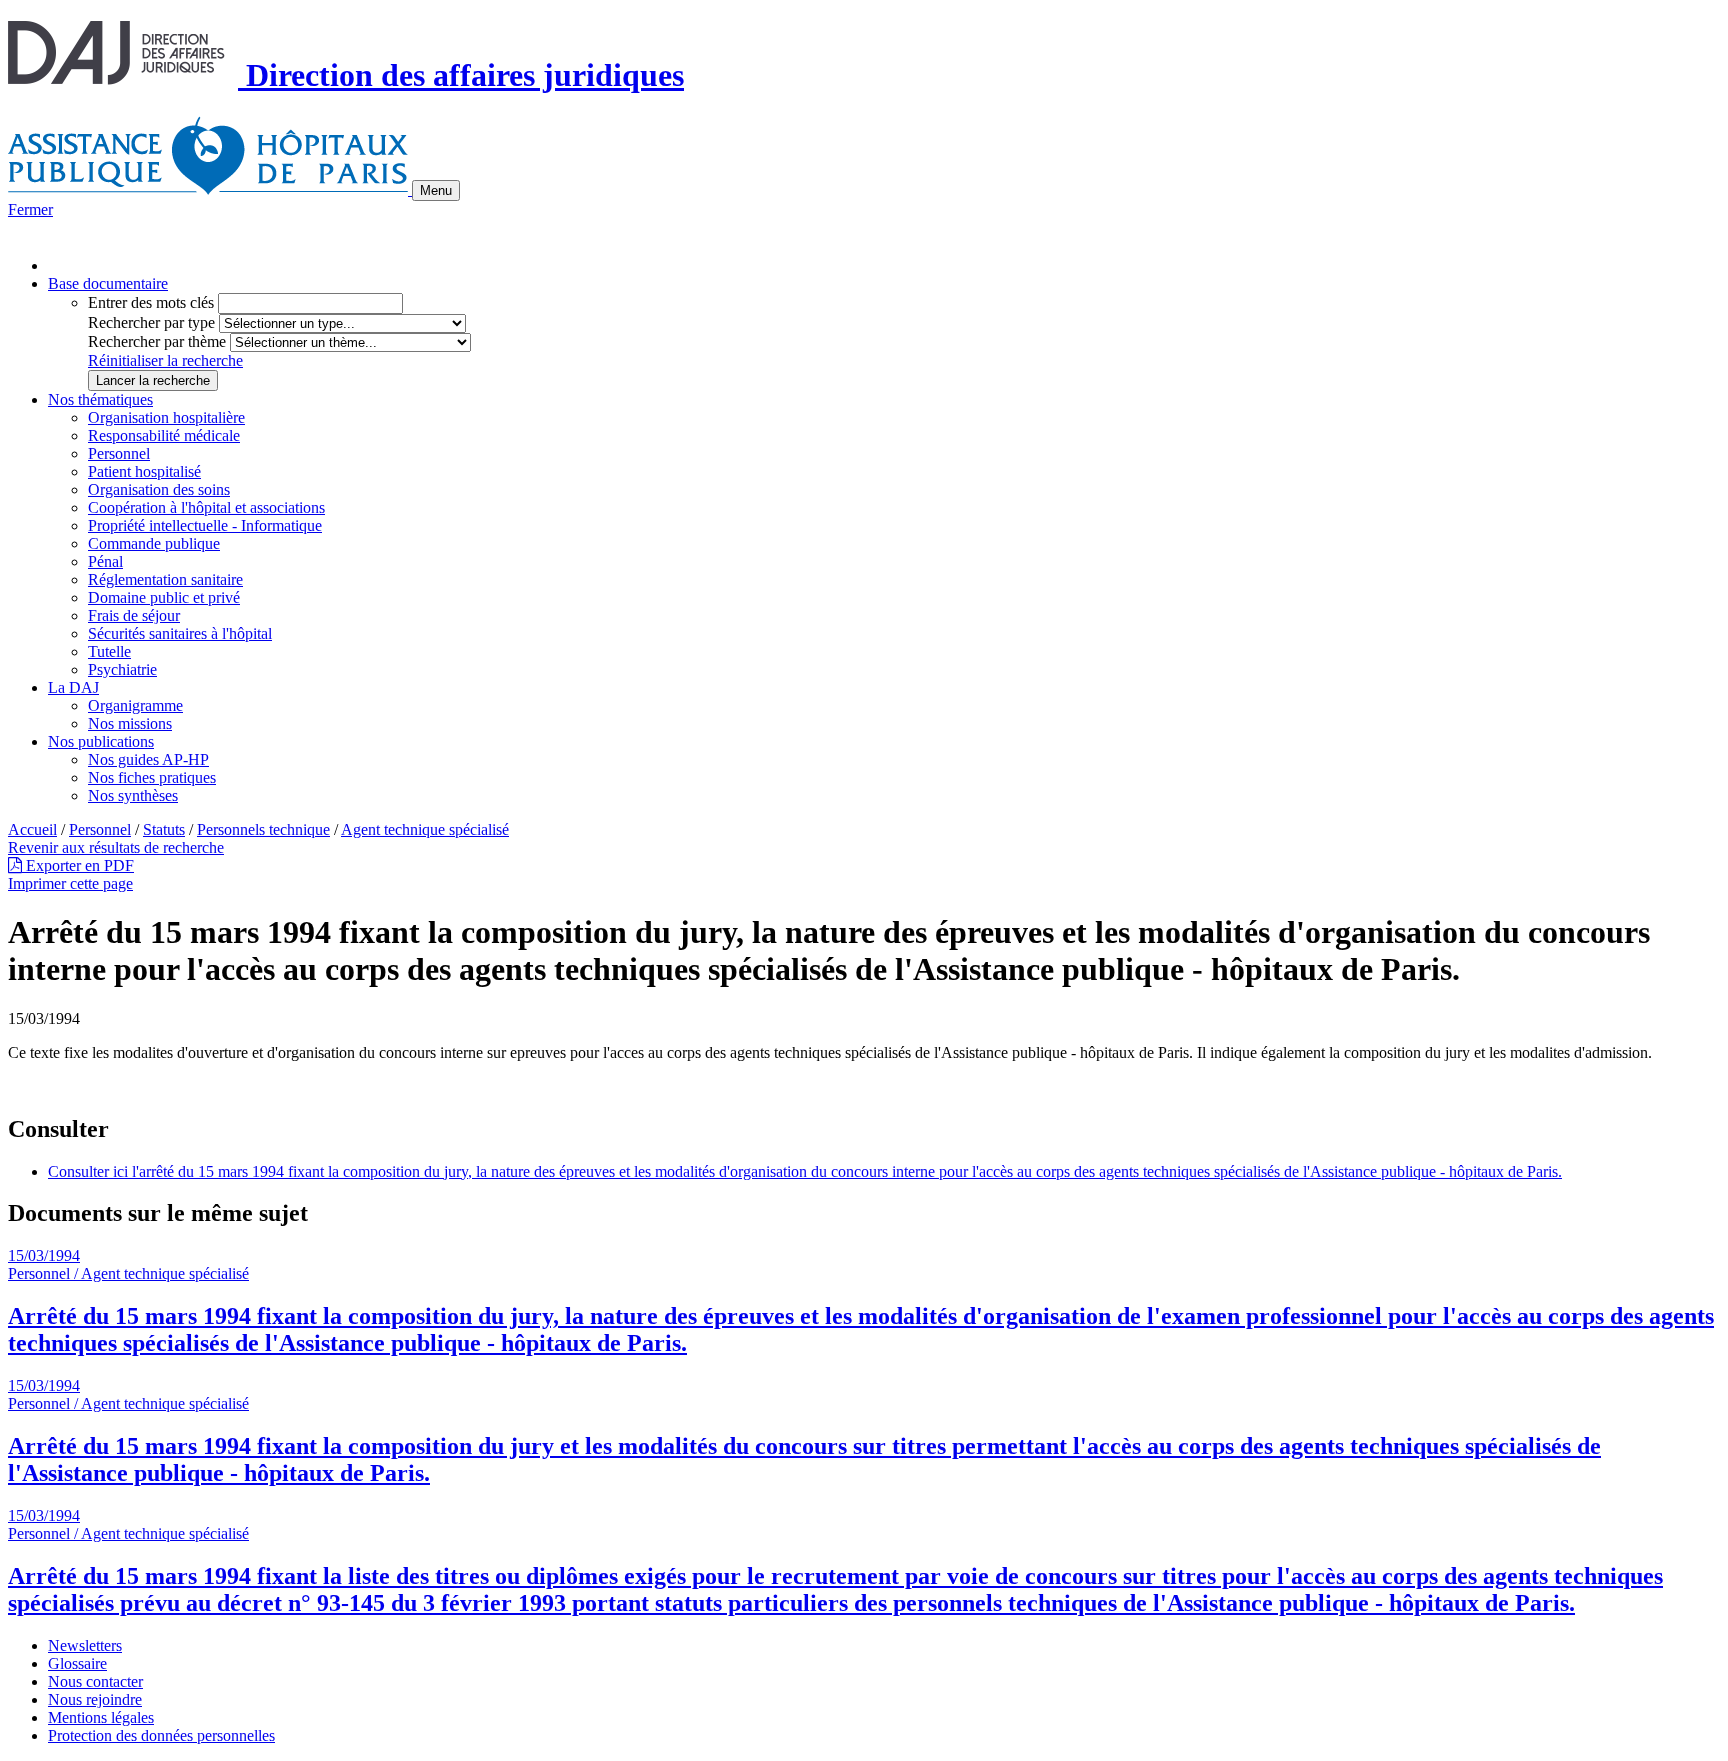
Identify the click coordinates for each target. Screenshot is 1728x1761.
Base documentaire (108, 283)
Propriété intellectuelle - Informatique (205, 525)
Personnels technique (263, 829)
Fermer (30, 209)
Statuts (164, 829)
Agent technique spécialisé (425, 829)
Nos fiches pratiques (152, 777)
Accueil (32, 829)
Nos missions (130, 723)
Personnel (119, 453)
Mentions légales (101, 1717)
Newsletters (85, 1645)
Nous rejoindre (95, 1699)
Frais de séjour (134, 615)
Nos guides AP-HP (148, 759)
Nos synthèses (133, 795)
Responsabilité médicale (164, 435)
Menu (436, 190)
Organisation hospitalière (166, 417)
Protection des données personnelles (161, 1735)
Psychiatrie (122, 669)
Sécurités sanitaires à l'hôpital (180, 633)
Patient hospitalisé (144, 471)
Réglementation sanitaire (165, 579)
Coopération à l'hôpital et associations (206, 507)
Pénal (105, 561)
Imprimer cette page (70, 883)
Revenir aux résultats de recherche (116, 847)
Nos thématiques (100, 399)
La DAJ (73, 687)
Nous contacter (95, 1681)
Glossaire (77, 1663)
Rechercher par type (151, 322)
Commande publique (154, 543)
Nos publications (101, 741)
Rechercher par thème (157, 341)
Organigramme (135, 705)
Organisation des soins (159, 489)
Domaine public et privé (164, 597)
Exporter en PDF (78, 865)
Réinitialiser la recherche (165, 360)
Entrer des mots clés (151, 302)
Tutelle (109, 651)
